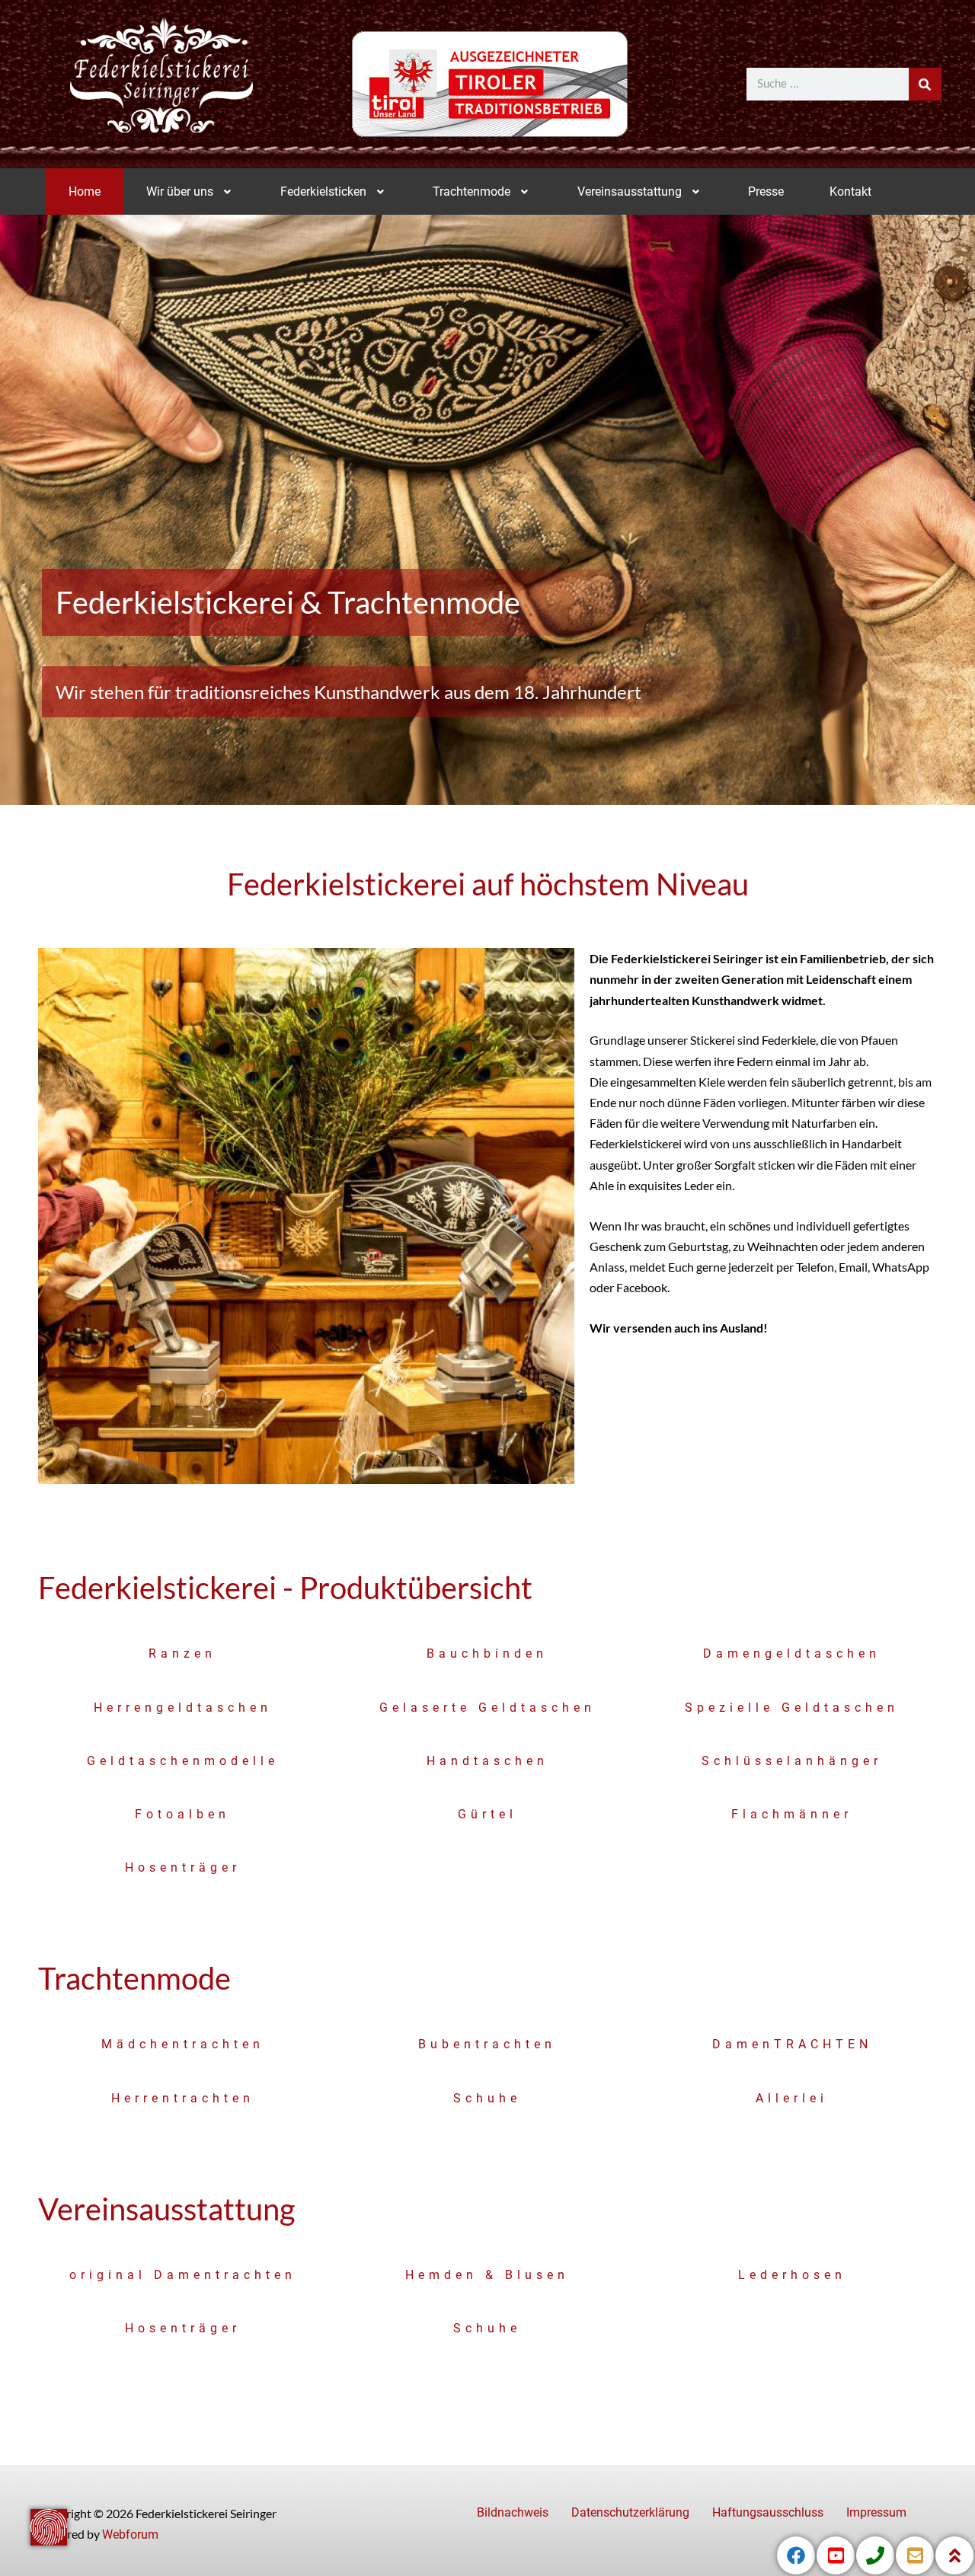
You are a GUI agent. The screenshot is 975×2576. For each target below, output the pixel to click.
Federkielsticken (323, 192)
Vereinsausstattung (630, 192)
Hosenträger (183, 1867)
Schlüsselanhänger (792, 1761)
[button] (190, 192)
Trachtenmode (472, 192)
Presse (766, 192)
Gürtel (487, 1814)
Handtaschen (487, 1761)
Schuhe (487, 2098)
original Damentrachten (183, 2275)
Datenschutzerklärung (630, 2512)
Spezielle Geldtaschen (792, 1708)
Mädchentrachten (183, 2044)
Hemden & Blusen (487, 2275)
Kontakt (850, 192)
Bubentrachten (487, 2044)
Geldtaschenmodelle (183, 1761)
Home (85, 192)
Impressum (876, 2512)
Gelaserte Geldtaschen (487, 1708)
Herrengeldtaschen (183, 1708)
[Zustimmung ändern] (49, 2527)
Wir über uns (180, 192)
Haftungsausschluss (768, 2512)
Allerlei (792, 2098)
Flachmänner (792, 1814)
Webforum (130, 2535)
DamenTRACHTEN (792, 2044)
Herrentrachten (183, 2098)
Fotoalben (182, 1814)
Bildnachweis (513, 2512)
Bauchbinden (487, 1653)
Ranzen (182, 1653)
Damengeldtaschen (792, 1653)
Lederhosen (792, 2275)
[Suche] (925, 84)
